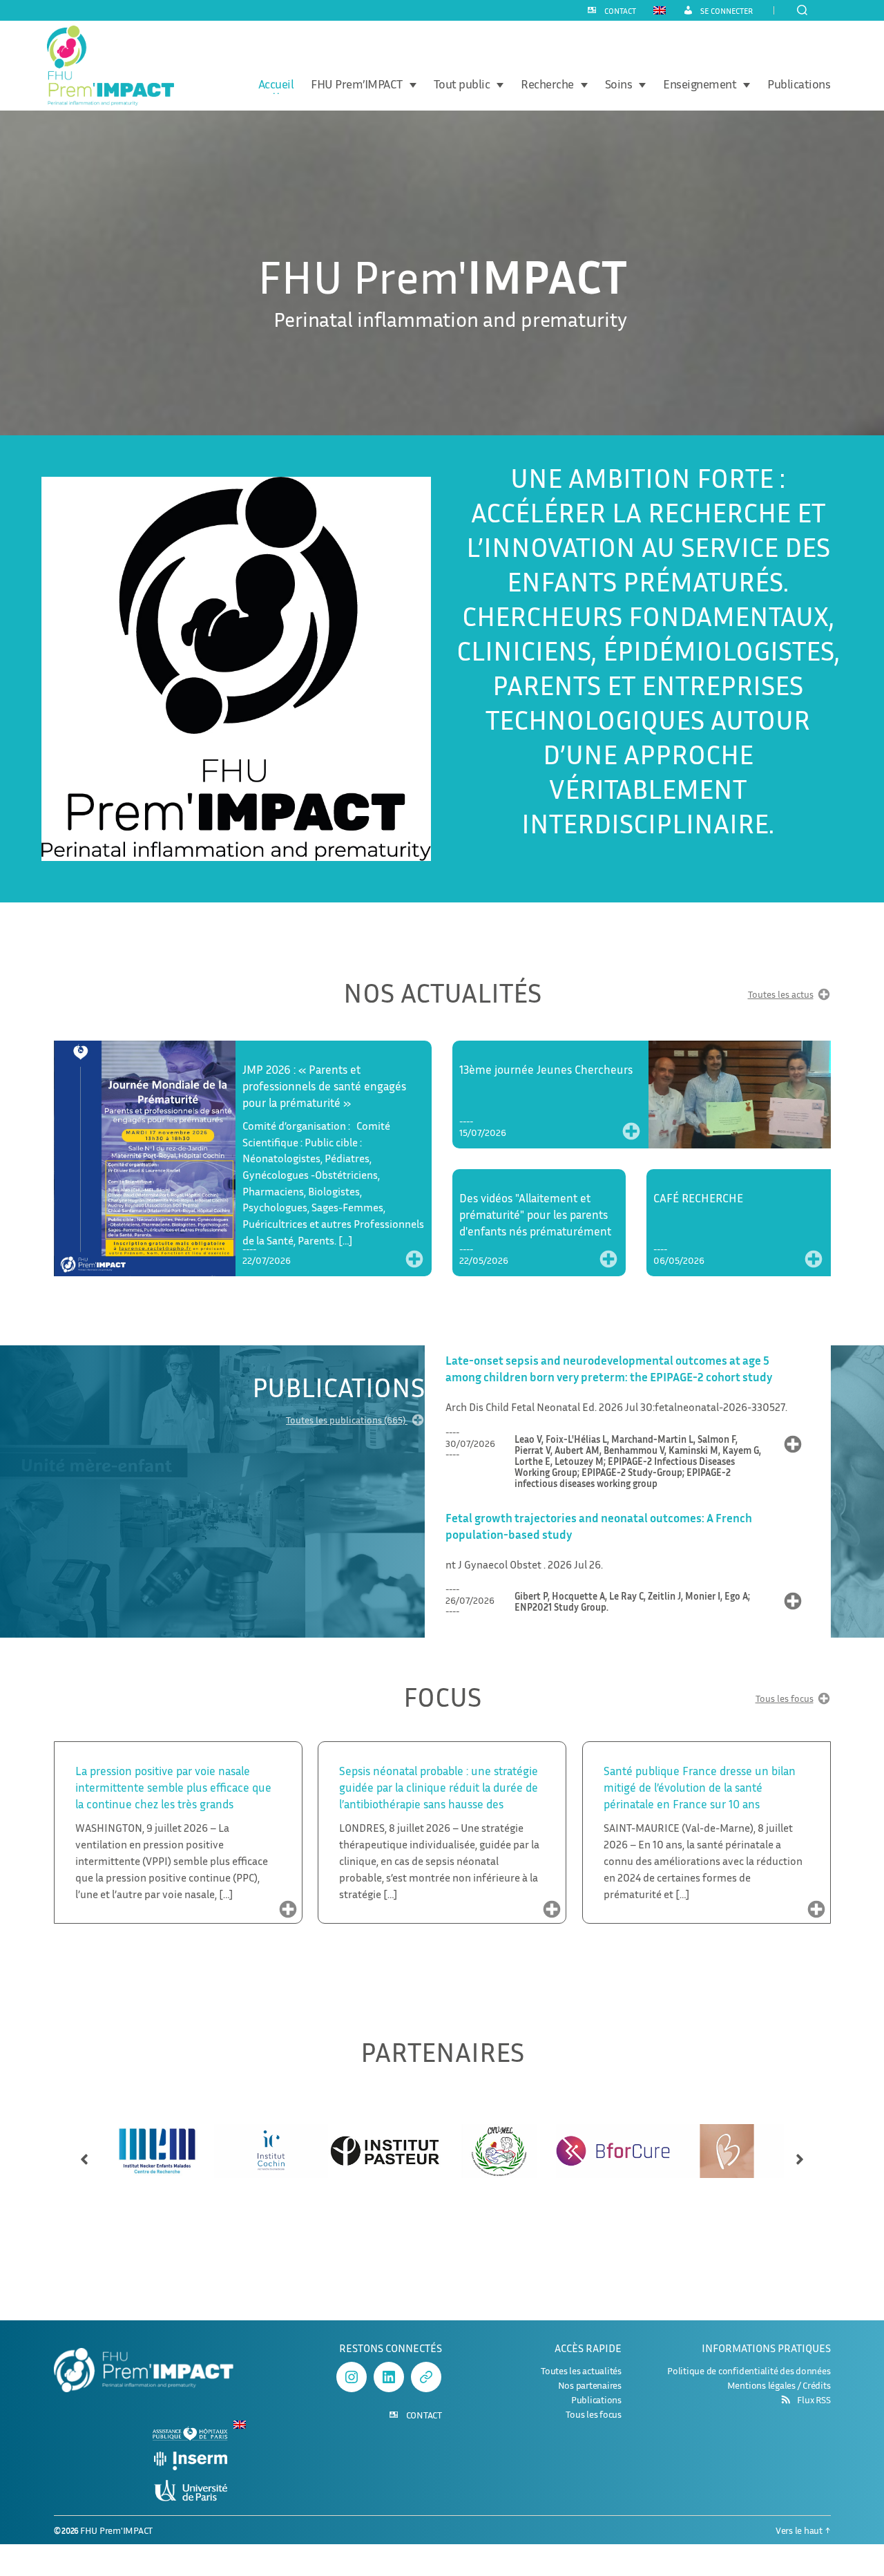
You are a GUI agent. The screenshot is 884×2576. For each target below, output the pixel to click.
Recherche (547, 84)
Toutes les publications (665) (347, 1420)
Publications (799, 84)
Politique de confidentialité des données (749, 2370)
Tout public (462, 84)
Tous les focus (785, 1699)
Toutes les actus (781, 995)
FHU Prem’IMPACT (357, 84)
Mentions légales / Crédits (779, 2385)
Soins (619, 84)
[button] (84, 2153)
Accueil (276, 84)
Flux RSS (814, 2400)
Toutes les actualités (581, 2370)
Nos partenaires (590, 2385)
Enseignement (700, 84)
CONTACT (620, 11)
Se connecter (727, 11)
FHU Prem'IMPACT (116, 2530)
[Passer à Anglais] (660, 10)
